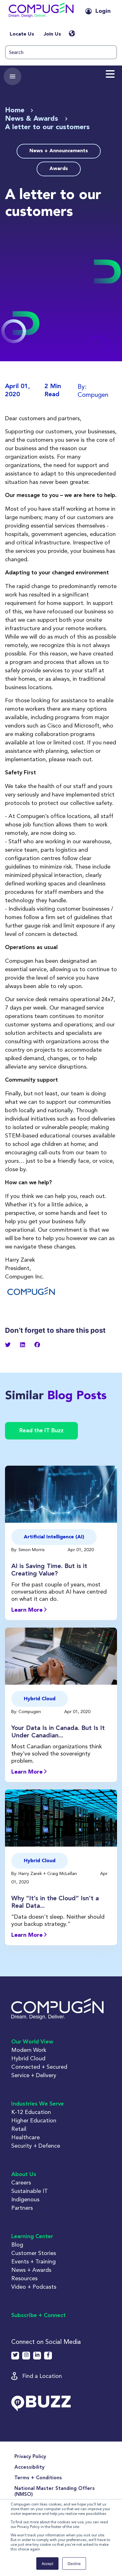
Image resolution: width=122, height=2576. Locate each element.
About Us (24, 2174)
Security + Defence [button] (36, 2146)
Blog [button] (17, 2245)
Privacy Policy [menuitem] (30, 2457)
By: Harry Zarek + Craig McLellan (45, 1873)
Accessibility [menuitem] (29, 2467)
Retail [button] (19, 2129)
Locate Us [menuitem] (22, 34)
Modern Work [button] (29, 2050)
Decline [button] (74, 2563)
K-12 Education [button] (31, 2112)
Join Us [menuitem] (52, 34)
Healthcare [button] (25, 2137)
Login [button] (103, 11)
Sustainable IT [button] (30, 2191)
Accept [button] (47, 2563)
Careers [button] (21, 2182)
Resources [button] (24, 2278)
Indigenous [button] (25, 2199)
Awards (59, 169)
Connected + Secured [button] (39, 2067)
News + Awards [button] (31, 2270)
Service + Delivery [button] (34, 2075)
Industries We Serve (38, 2104)
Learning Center (32, 2237)
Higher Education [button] (34, 2120)
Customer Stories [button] (34, 2253)
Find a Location (42, 2376)
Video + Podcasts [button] (34, 2287)
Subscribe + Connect (38, 2315)
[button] (41, 11)
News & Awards (33, 119)
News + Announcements (59, 151)
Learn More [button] (28, 1610)
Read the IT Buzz (41, 1431)
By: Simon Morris (28, 1550)
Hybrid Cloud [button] (28, 2058)
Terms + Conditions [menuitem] (38, 2478)
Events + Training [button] (33, 2261)
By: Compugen (27, 1712)
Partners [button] (22, 2208)
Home (15, 110)
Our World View (32, 2042)
